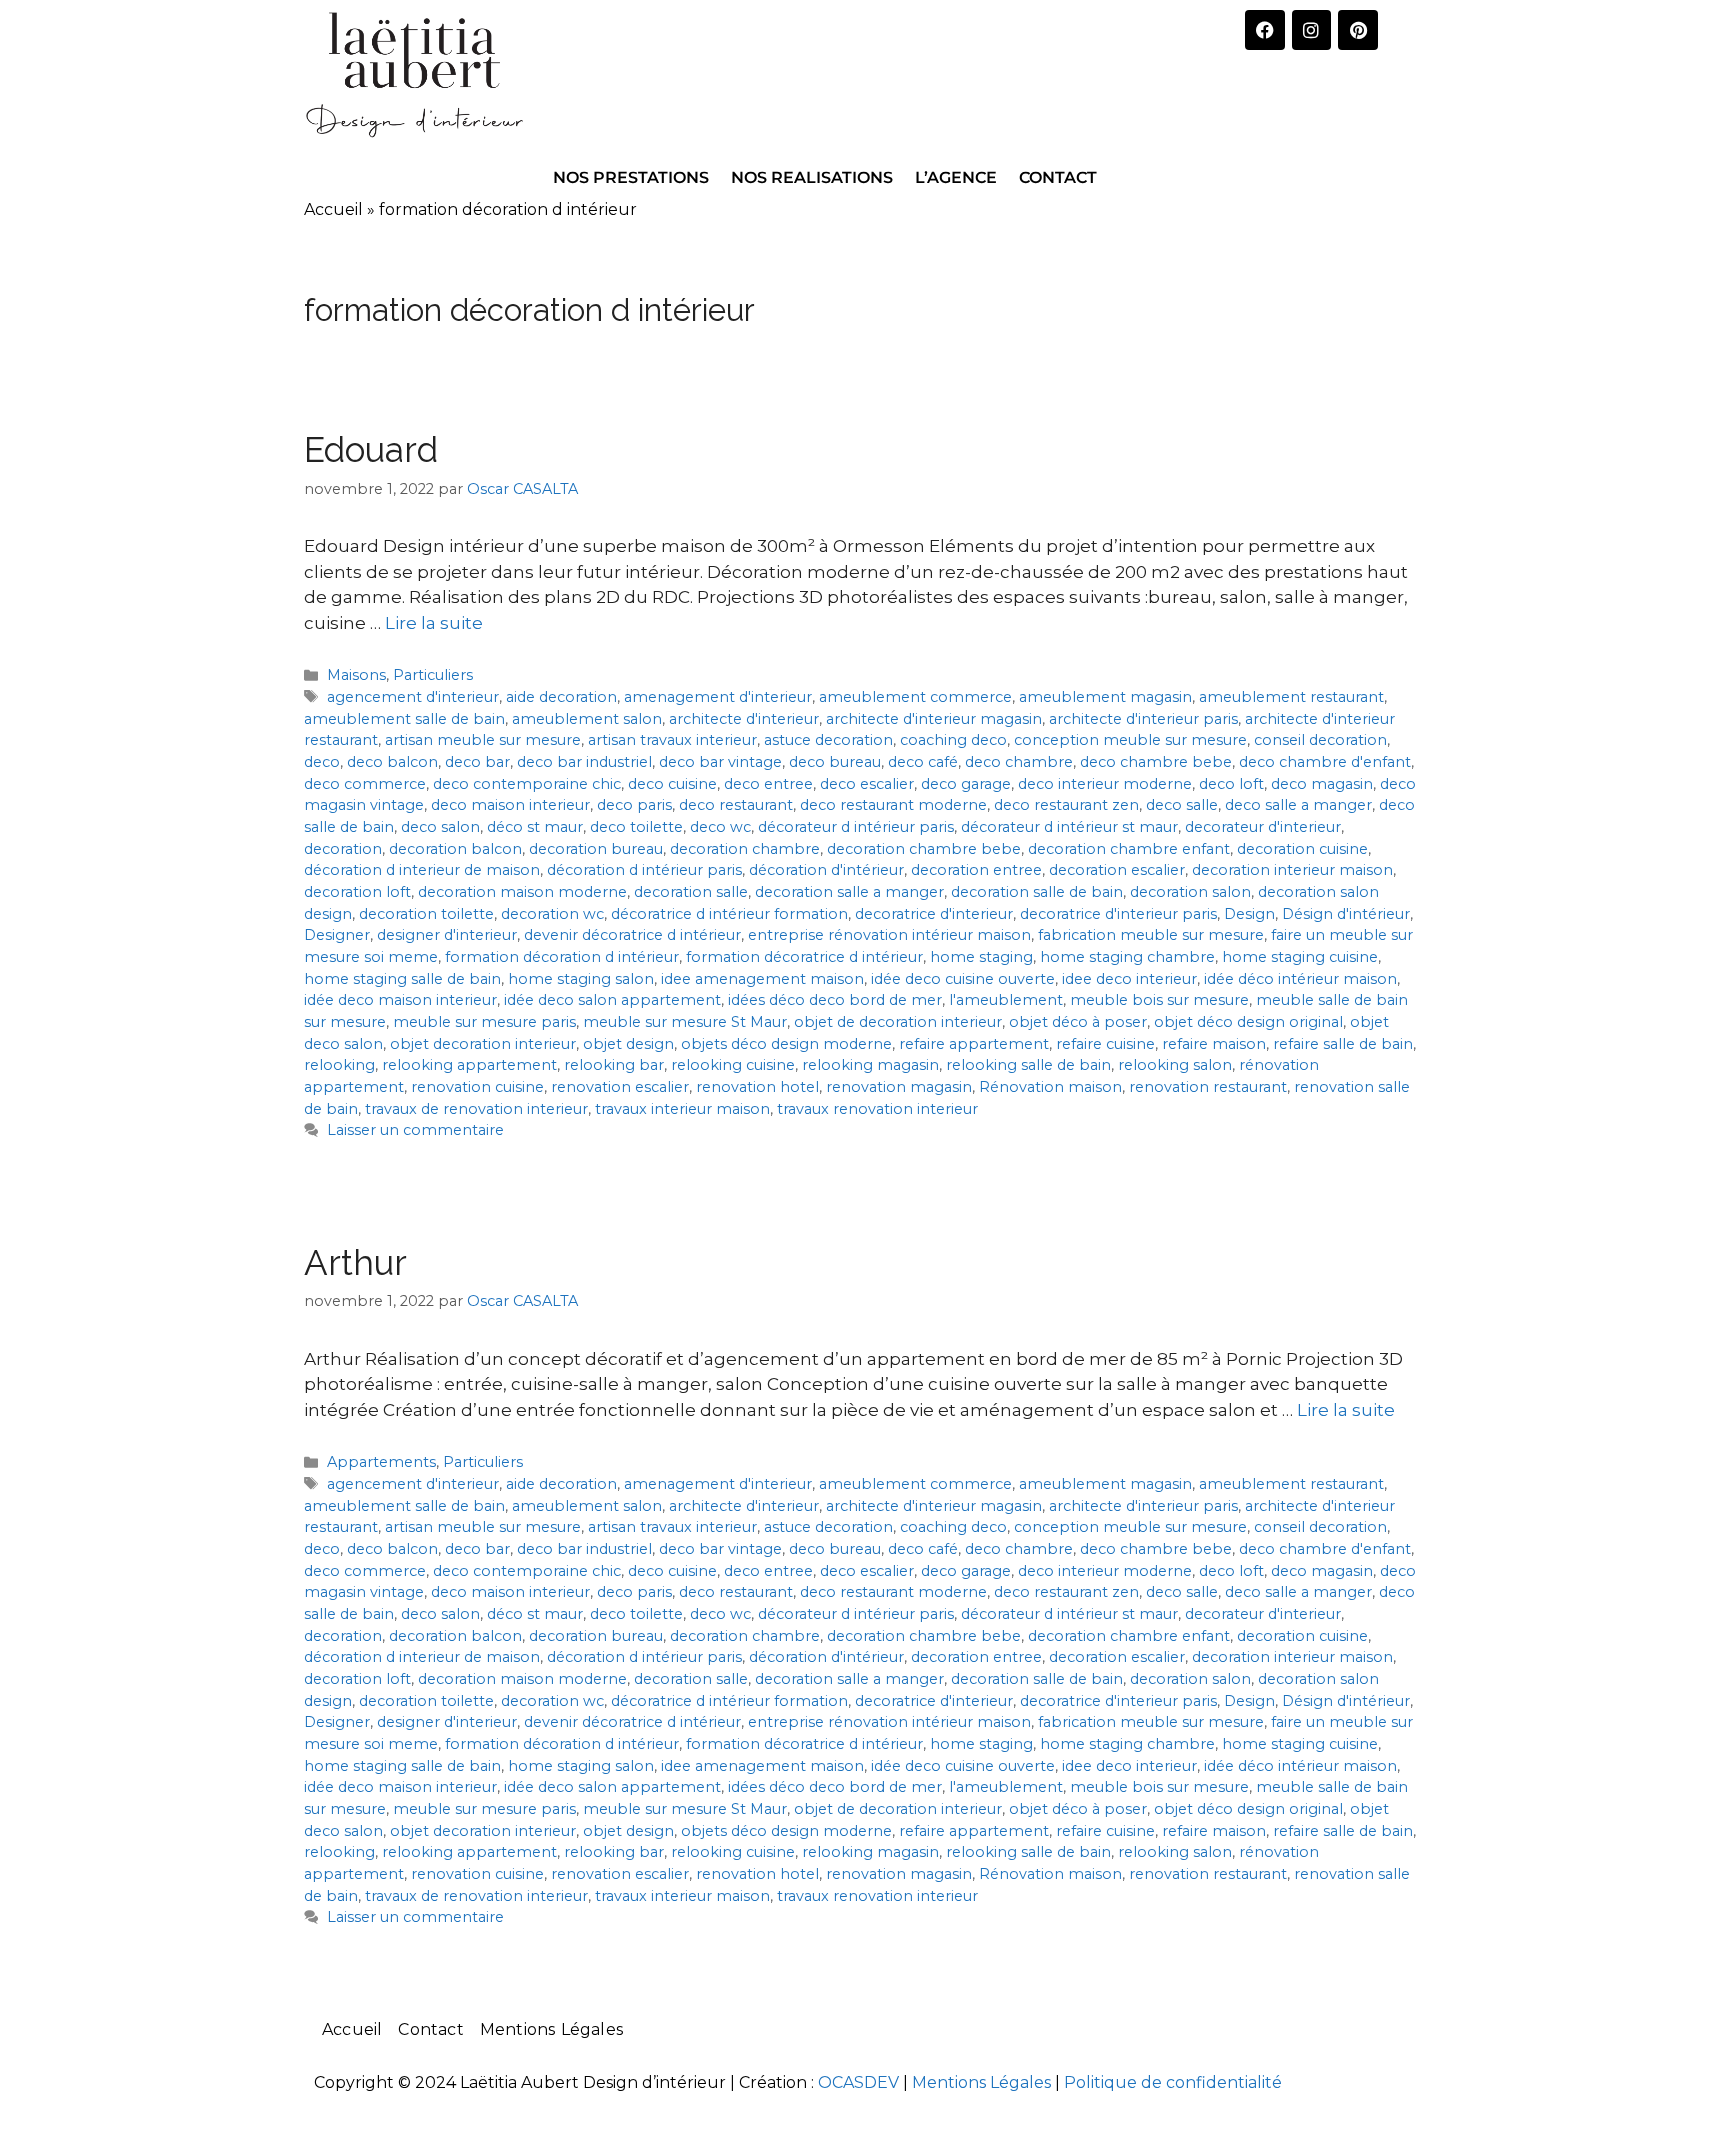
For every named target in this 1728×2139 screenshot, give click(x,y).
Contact (430, 2029)
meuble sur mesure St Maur (685, 1022)
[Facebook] (1265, 30)
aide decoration (561, 697)
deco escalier (867, 784)
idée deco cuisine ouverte (963, 979)
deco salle (1182, 805)
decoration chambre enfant (1129, 849)
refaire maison (1214, 1044)
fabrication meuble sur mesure (1151, 935)
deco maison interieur (510, 805)
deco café (923, 762)
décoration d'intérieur (826, 870)
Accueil (333, 209)
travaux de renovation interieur (476, 1109)
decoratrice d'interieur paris (1118, 914)
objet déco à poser (1078, 1022)
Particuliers (433, 675)
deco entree (768, 784)
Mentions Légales (551, 2029)
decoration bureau (596, 849)
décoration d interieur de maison (422, 870)
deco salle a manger (1298, 805)
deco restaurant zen (1066, 805)
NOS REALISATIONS (812, 177)
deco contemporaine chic (527, 784)
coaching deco (953, 740)
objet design (628, 1044)
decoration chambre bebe (924, 849)
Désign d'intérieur (1346, 914)
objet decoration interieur (483, 1044)
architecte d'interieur (744, 719)
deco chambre (1019, 762)
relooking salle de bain (1028, 1065)
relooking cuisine (733, 1065)
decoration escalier (1117, 870)
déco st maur (535, 827)
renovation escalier (620, 1087)
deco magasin (1322, 784)
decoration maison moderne (522, 892)
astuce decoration (828, 740)
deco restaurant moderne (893, 805)
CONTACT (1058, 177)
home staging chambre (1127, 957)
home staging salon (581, 979)
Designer (337, 935)
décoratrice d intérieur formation (729, 914)
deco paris (634, 805)
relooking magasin (870, 1065)
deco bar (477, 762)
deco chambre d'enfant (1325, 762)
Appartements (381, 1462)
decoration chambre (745, 849)
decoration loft (357, 892)
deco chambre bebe (1156, 762)
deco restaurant (736, 805)
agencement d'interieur (413, 697)
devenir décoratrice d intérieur (632, 935)
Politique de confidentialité (1173, 2082)
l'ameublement (1006, 1000)
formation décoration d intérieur (562, 957)
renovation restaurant (1208, 1087)
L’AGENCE (956, 177)
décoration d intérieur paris (644, 870)
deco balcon (392, 762)
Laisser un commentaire (415, 1130)
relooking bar (614, 1065)
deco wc (720, 827)
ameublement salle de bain (404, 719)
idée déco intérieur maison (1300, 979)
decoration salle (691, 892)
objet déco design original (1248, 1022)
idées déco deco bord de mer (835, 1000)
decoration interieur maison (1292, 870)
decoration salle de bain (1037, 892)
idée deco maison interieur (400, 1000)
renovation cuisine (477, 1087)
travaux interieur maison (682, 1109)
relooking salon (1175, 1065)
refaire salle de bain (1343, 1044)
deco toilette (636, 827)
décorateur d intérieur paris (856, 827)
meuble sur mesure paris (484, 1022)
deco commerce (365, 784)
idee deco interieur (1129, 979)
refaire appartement (974, 1044)
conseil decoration (1320, 740)
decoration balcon (455, 849)
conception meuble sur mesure (1130, 740)
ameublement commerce (915, 697)
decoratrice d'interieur (934, 914)
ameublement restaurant (1291, 697)
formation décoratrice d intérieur (804, 957)
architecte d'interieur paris (1143, 719)
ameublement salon (587, 719)
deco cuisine (672, 784)
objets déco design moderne (786, 1044)
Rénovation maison (1050, 1087)
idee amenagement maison (762, 979)
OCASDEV (858, 2082)
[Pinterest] (1358, 30)
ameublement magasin (1105, 697)
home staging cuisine (1300, 957)
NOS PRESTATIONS (631, 177)
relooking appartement (469, 1065)
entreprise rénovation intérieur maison (889, 935)
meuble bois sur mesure (1159, 1000)
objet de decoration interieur (898, 1022)
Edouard (371, 449)
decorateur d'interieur (1263, 827)
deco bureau (835, 762)
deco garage (966, 784)
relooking (339, 1065)
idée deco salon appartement (612, 1000)
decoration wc (552, 914)
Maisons (356, 675)
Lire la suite (434, 623)
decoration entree (976, 870)
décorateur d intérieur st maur (1069, 827)
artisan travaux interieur (672, 740)
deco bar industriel (584, 762)
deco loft (1231, 784)
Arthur (355, 1262)
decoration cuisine (1302, 849)
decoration (343, 849)
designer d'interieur (447, 935)
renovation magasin (899, 1087)
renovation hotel (757, 1087)
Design (1249, 914)
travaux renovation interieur (877, 1109)
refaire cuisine (1105, 1044)
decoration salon (1190, 892)
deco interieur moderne (1105, 784)
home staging (981, 957)
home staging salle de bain (402, 979)
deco (322, 762)
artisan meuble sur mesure (483, 740)
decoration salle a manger (849, 892)
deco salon (440, 827)
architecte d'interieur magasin (934, 719)
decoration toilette (426, 914)
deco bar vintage (720, 762)
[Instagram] (1312, 30)
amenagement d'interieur (718, 697)
